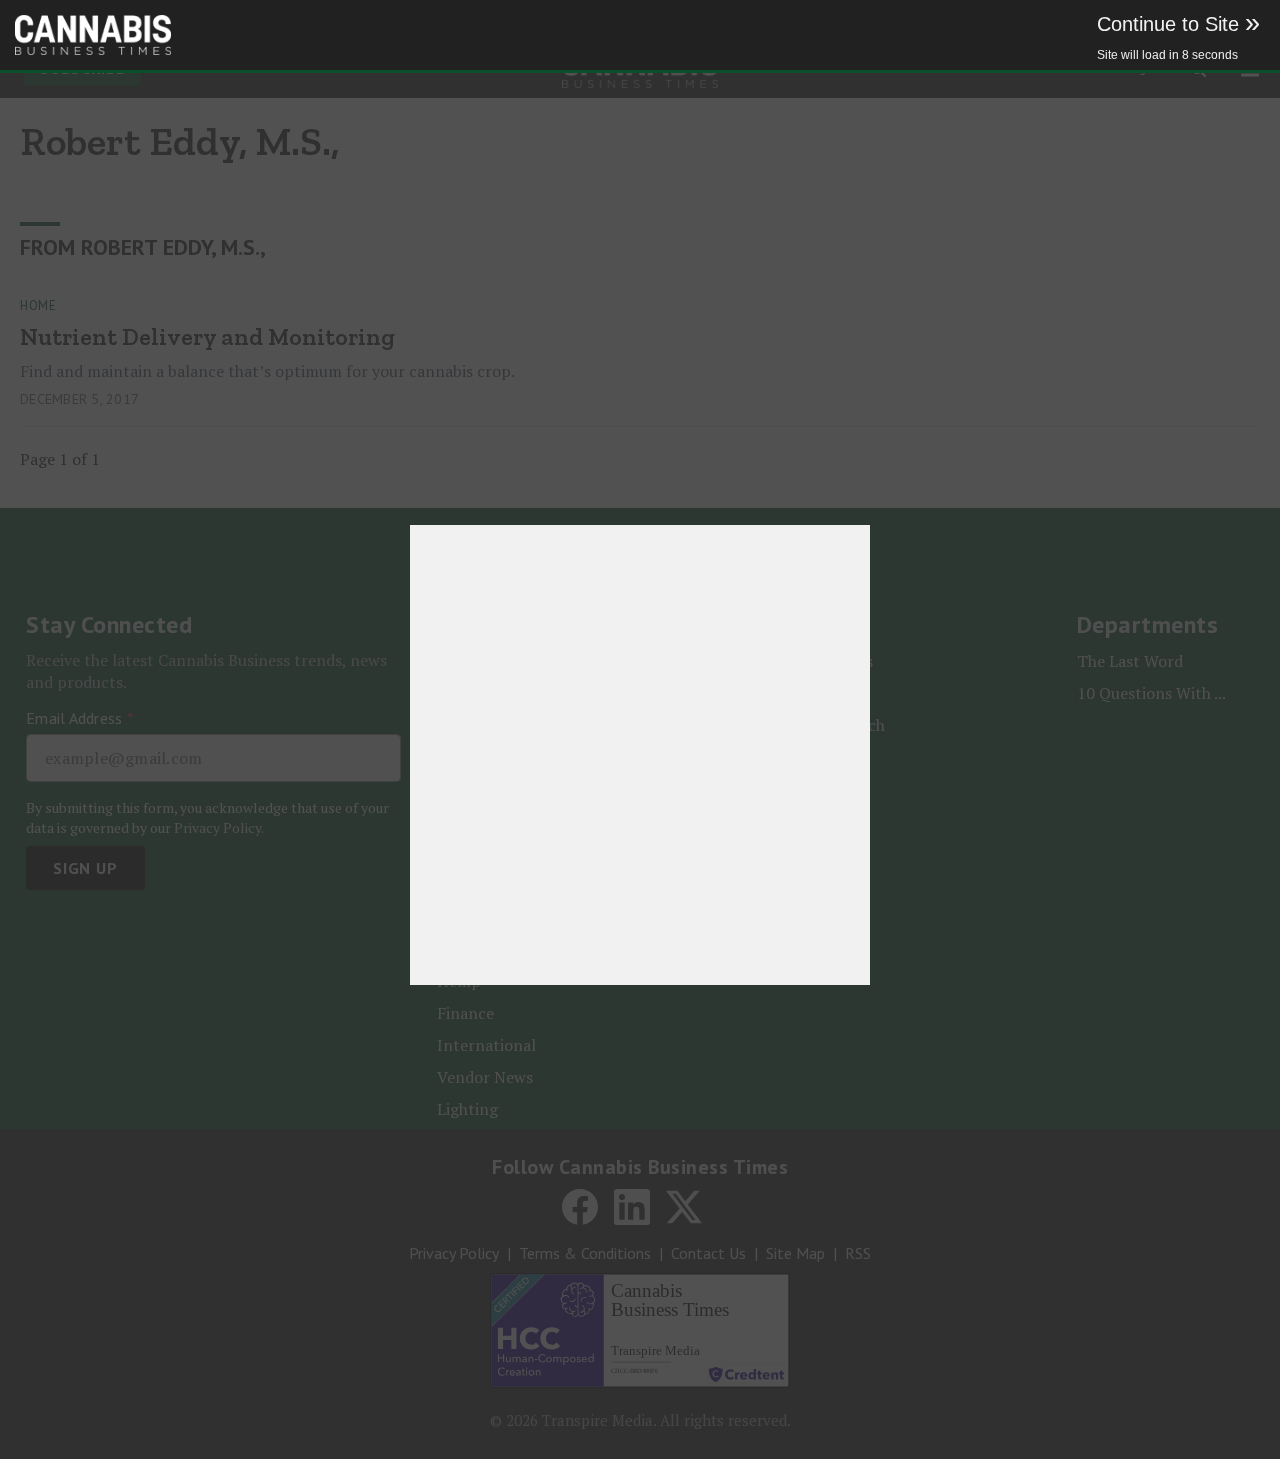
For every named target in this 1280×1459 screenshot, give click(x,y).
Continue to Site (1178, 24)
